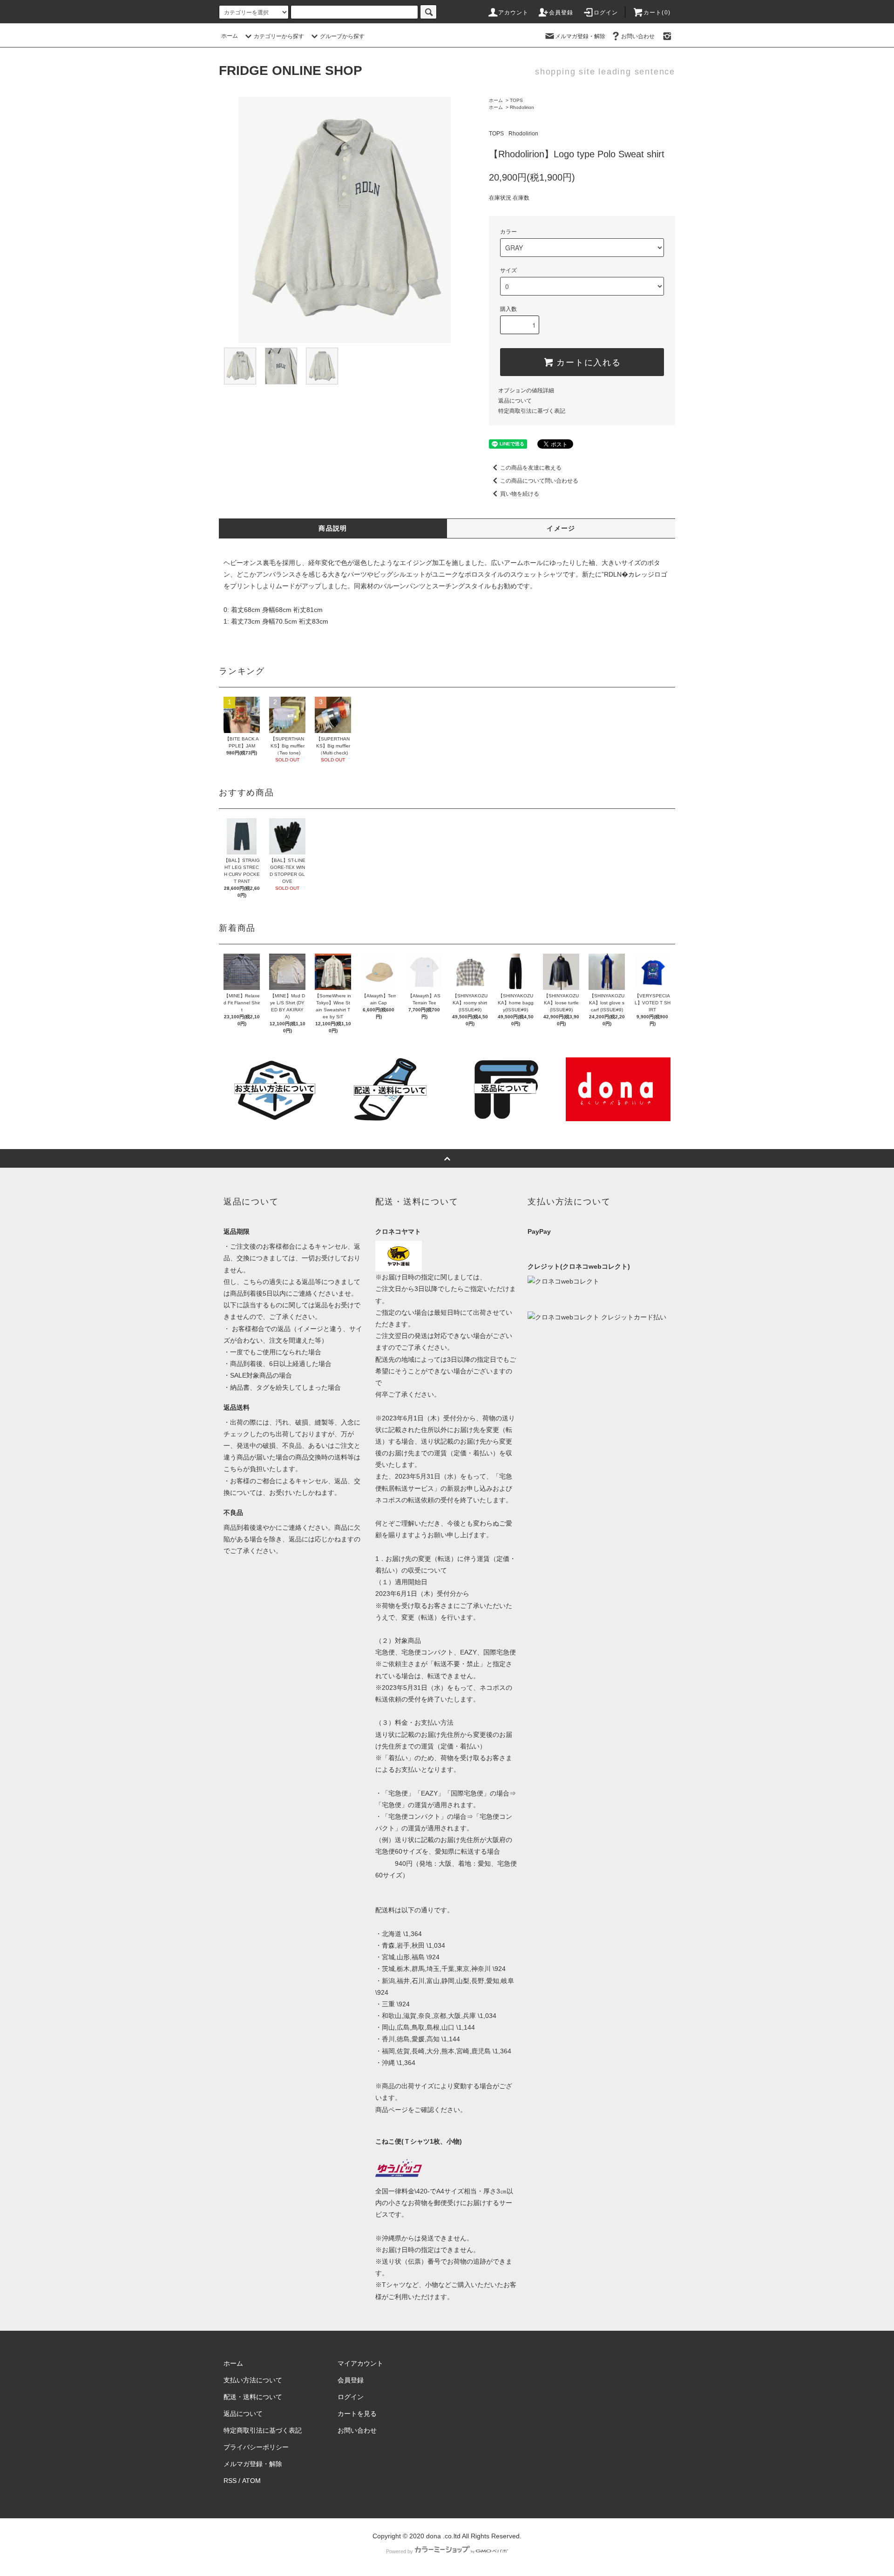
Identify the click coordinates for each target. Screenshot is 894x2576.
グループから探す (342, 36)
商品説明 (333, 528)
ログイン (606, 13)
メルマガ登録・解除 (580, 36)
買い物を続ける (520, 494)
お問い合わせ (638, 36)
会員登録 (561, 13)
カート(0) (657, 13)
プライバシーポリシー (256, 2447)
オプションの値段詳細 (526, 390)
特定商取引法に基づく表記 (532, 411)
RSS (230, 2481)
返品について (515, 401)
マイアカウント (360, 2363)
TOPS (516, 100)
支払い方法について (253, 2380)
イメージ (561, 528)
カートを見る (357, 2414)
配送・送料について (253, 2397)
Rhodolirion (522, 107)
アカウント (514, 13)
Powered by (400, 2551)
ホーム (230, 36)
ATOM (251, 2481)
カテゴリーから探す (279, 36)
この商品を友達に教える (531, 468)
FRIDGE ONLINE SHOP (291, 71)
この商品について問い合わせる (539, 481)
